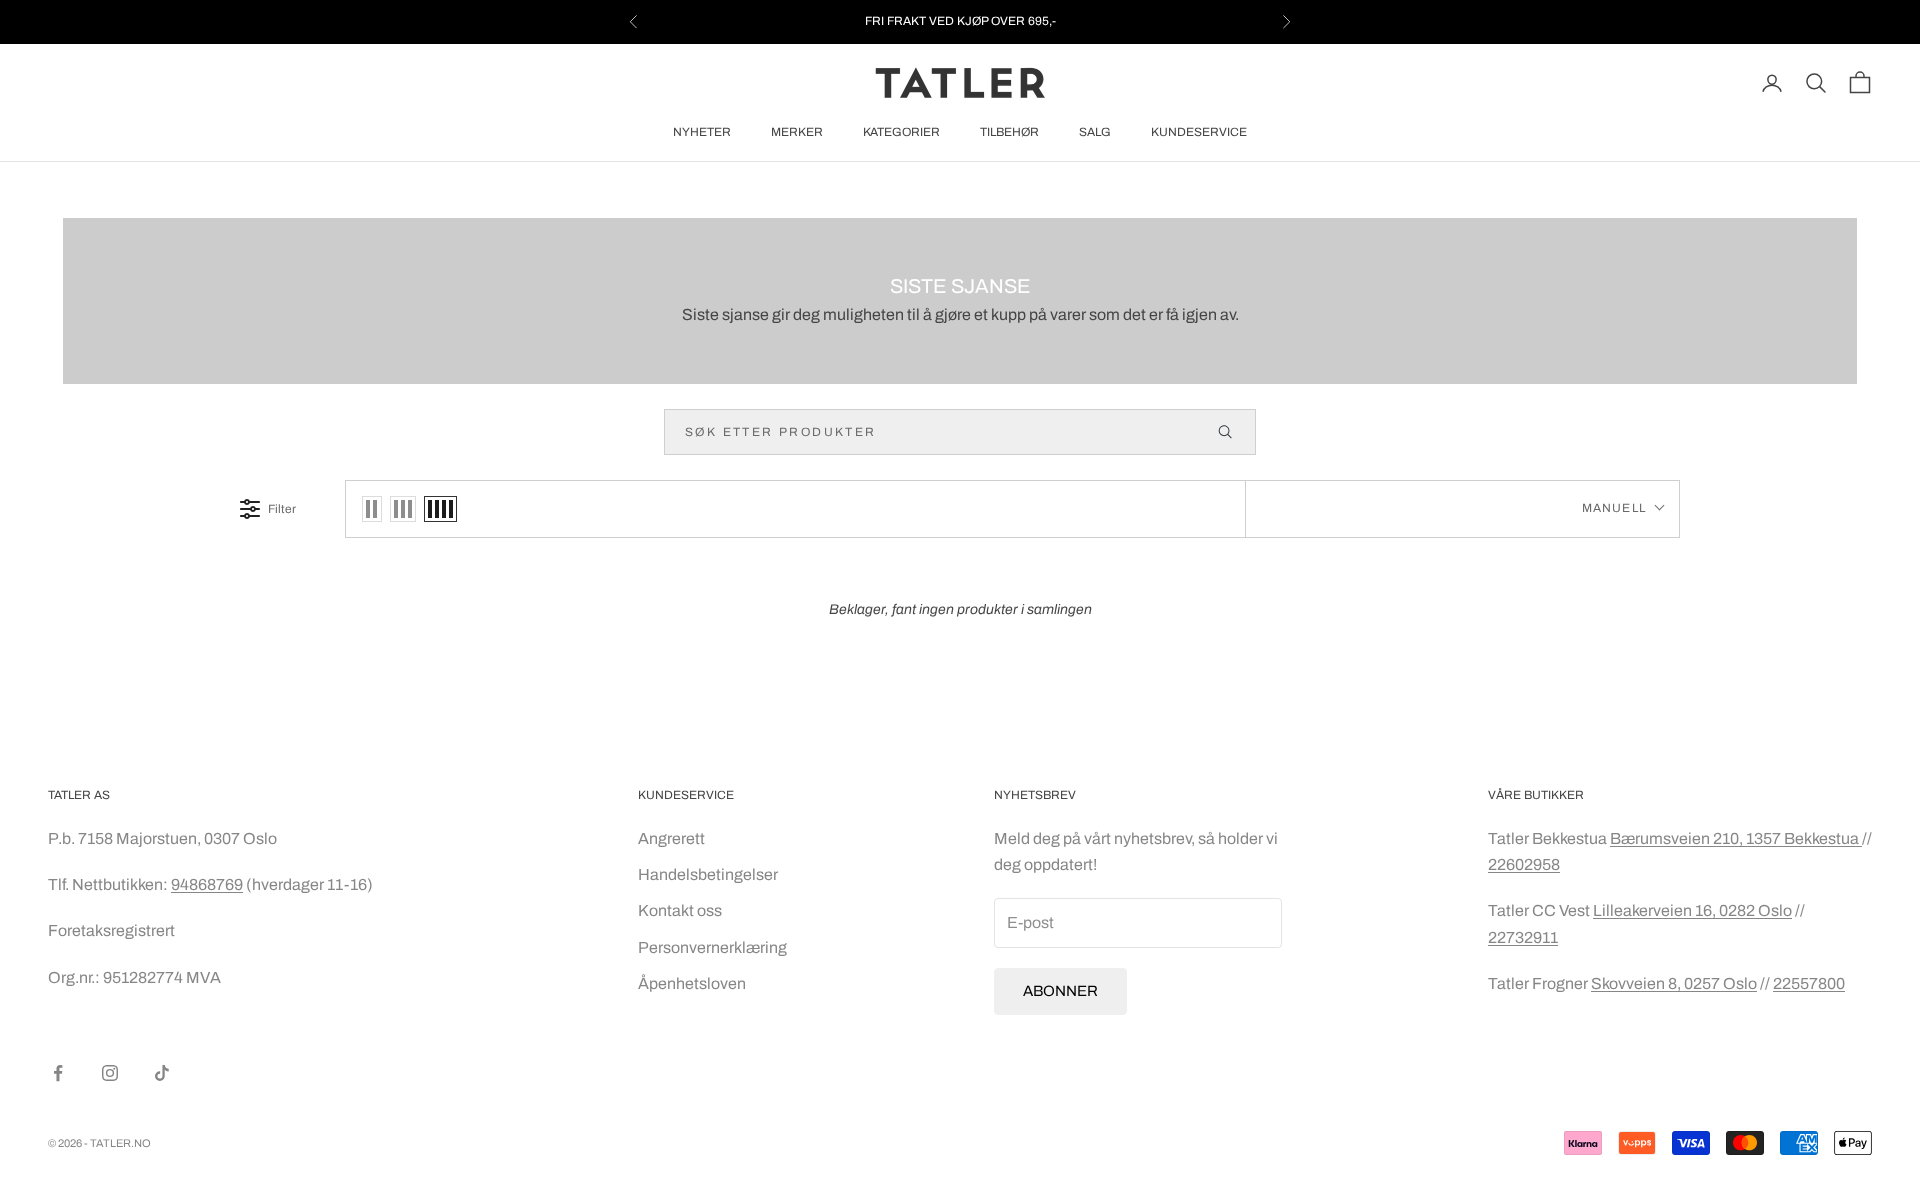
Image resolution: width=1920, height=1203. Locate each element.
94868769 (207, 884)
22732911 (1523, 937)
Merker (797, 132)
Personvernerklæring (712, 947)
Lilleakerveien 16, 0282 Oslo (1692, 910)
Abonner (1060, 991)
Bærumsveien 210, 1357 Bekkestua (1736, 838)
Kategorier (901, 132)
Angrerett (671, 838)
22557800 (1809, 983)
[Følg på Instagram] (110, 1073)
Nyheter (702, 132)
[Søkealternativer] (1234, 432)
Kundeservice (1199, 132)
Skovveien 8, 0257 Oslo (1674, 983)
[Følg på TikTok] (162, 1073)
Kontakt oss (680, 910)
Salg (1095, 132)
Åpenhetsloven (692, 983)
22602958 (1524, 864)
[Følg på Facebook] (58, 1073)
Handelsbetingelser (708, 874)
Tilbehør (1009, 132)
